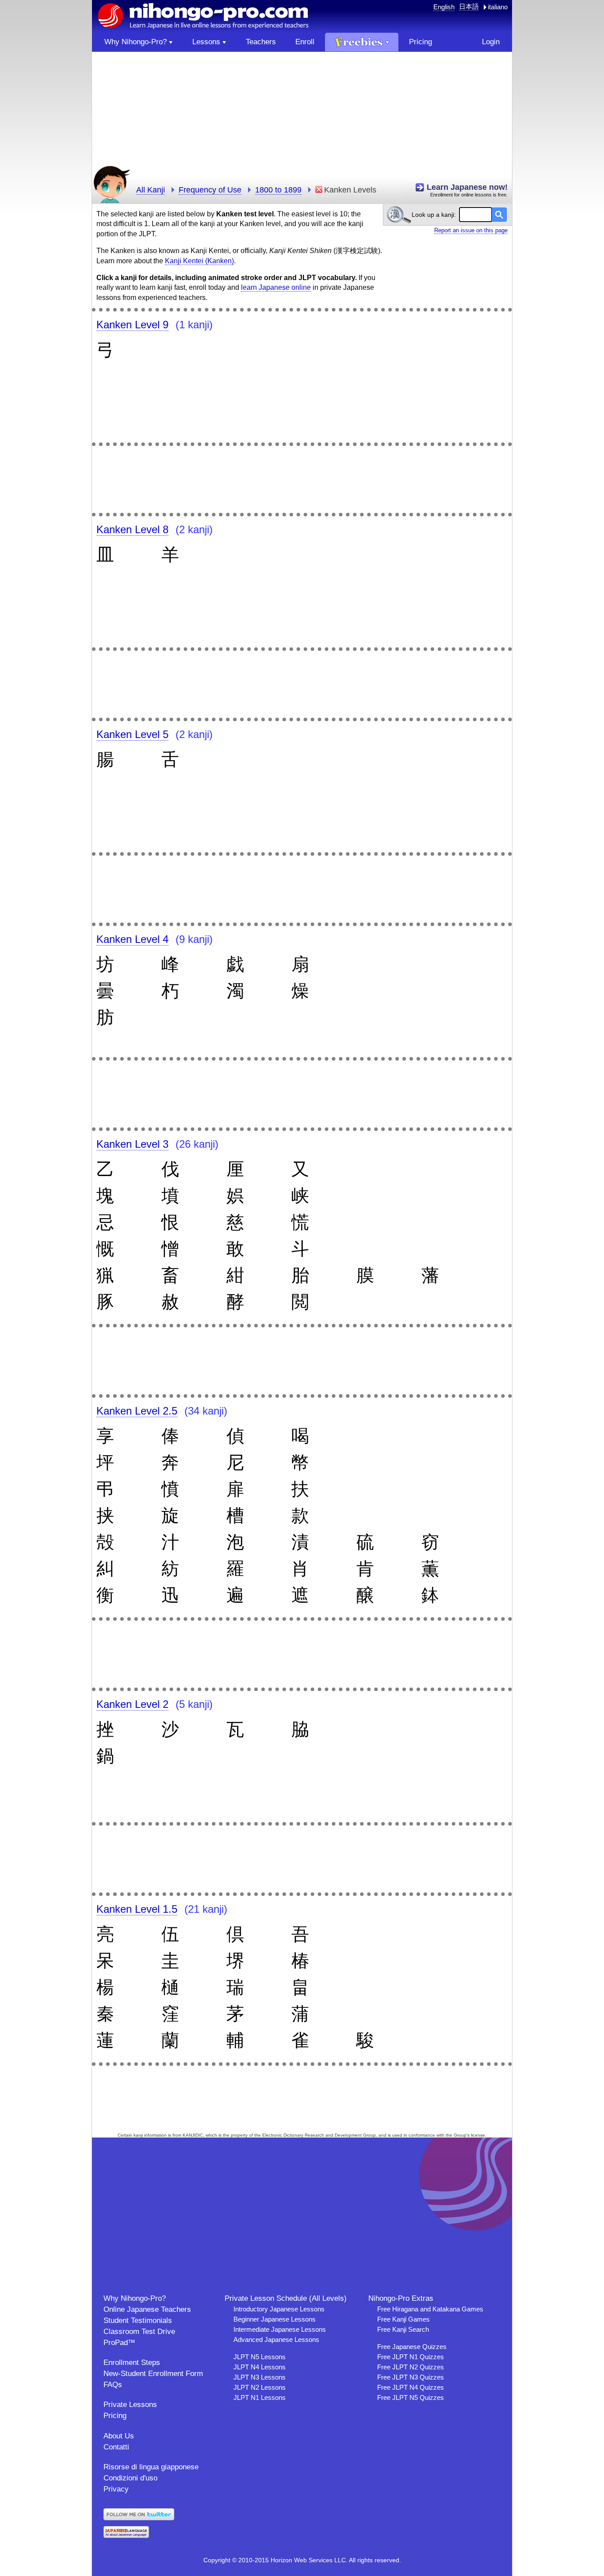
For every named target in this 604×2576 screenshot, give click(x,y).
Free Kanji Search (403, 2329)
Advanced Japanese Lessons (276, 2340)
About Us (119, 2436)
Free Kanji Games (403, 2319)
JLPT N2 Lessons (260, 2387)
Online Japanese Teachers (147, 2309)
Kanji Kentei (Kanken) (199, 261)
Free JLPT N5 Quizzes (411, 2397)
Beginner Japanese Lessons (275, 2319)
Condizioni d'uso (130, 2478)
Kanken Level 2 (132, 1704)
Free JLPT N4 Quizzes (411, 2387)
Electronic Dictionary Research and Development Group (319, 2135)
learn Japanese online (276, 287)
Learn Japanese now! (467, 187)
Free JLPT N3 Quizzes (411, 2377)
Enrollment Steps (132, 2363)
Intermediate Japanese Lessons (280, 2329)
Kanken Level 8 (132, 529)
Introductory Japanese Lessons (279, 2309)
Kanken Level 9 (132, 325)
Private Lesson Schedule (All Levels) (286, 2298)
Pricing (115, 2416)
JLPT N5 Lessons (260, 2357)
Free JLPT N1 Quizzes (411, 2357)
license (478, 2135)
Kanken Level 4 (132, 939)
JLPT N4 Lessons (260, 2367)
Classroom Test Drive (139, 2332)
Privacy (116, 2489)
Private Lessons (130, 2405)
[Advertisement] (302, 114)
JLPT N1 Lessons (260, 2397)
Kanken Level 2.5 (137, 1411)
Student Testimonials (138, 2320)
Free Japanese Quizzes (412, 2347)
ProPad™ (119, 2343)
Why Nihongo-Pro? (135, 2298)
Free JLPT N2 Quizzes (411, 2367)
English (444, 7)
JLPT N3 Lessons (260, 2377)
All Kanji (151, 190)
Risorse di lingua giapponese (151, 2467)
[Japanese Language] (126, 2536)
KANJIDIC (193, 2135)
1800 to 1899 (278, 190)
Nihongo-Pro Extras (401, 2298)
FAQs (113, 2385)
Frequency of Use (210, 190)
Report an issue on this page (471, 230)
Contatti (116, 2447)
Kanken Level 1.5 (137, 1909)
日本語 (469, 6)
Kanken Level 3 (132, 1144)
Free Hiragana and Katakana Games (430, 2309)
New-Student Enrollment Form (153, 2374)
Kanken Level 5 (132, 734)
